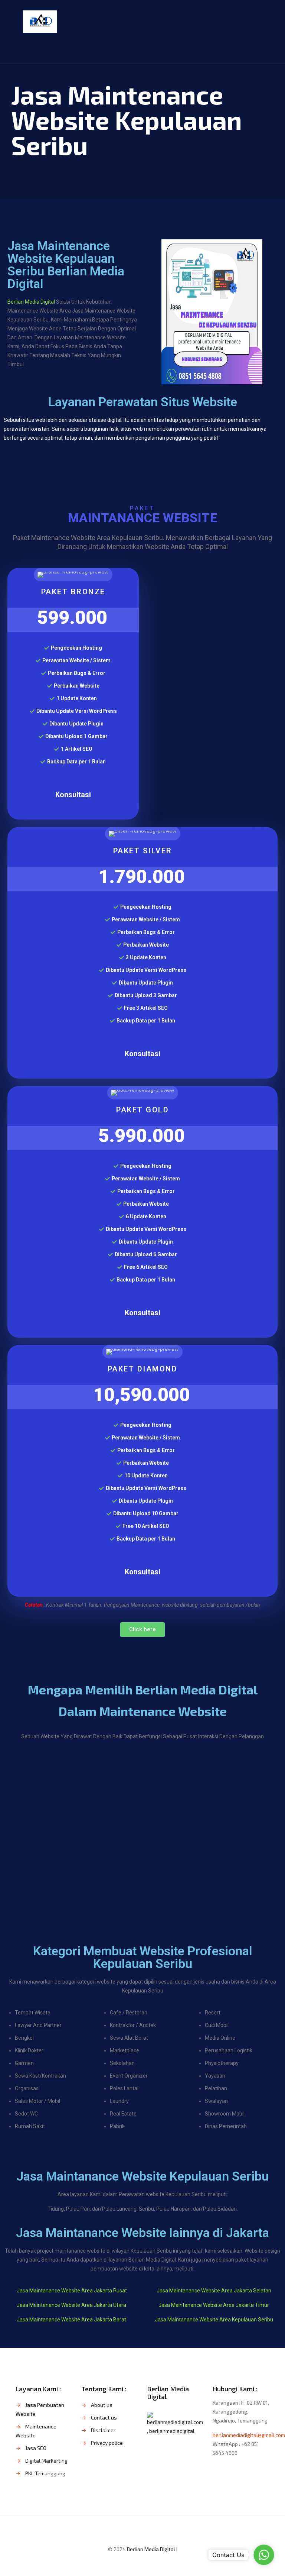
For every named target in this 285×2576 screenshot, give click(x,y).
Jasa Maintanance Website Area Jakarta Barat (71, 2320)
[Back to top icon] (142, 2531)
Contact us (104, 2417)
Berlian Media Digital (32, 302)
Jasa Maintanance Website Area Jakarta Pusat (72, 2291)
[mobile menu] (258, 21)
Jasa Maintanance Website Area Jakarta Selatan (214, 2291)
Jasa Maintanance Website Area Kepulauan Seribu (214, 2320)
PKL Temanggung (45, 2473)
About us (102, 2405)
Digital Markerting (46, 2461)
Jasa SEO (36, 2448)
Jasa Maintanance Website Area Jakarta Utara (71, 2305)
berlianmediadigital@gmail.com (249, 2435)
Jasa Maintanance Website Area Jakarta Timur (214, 2305)
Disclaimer (103, 2430)
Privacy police (107, 2443)
